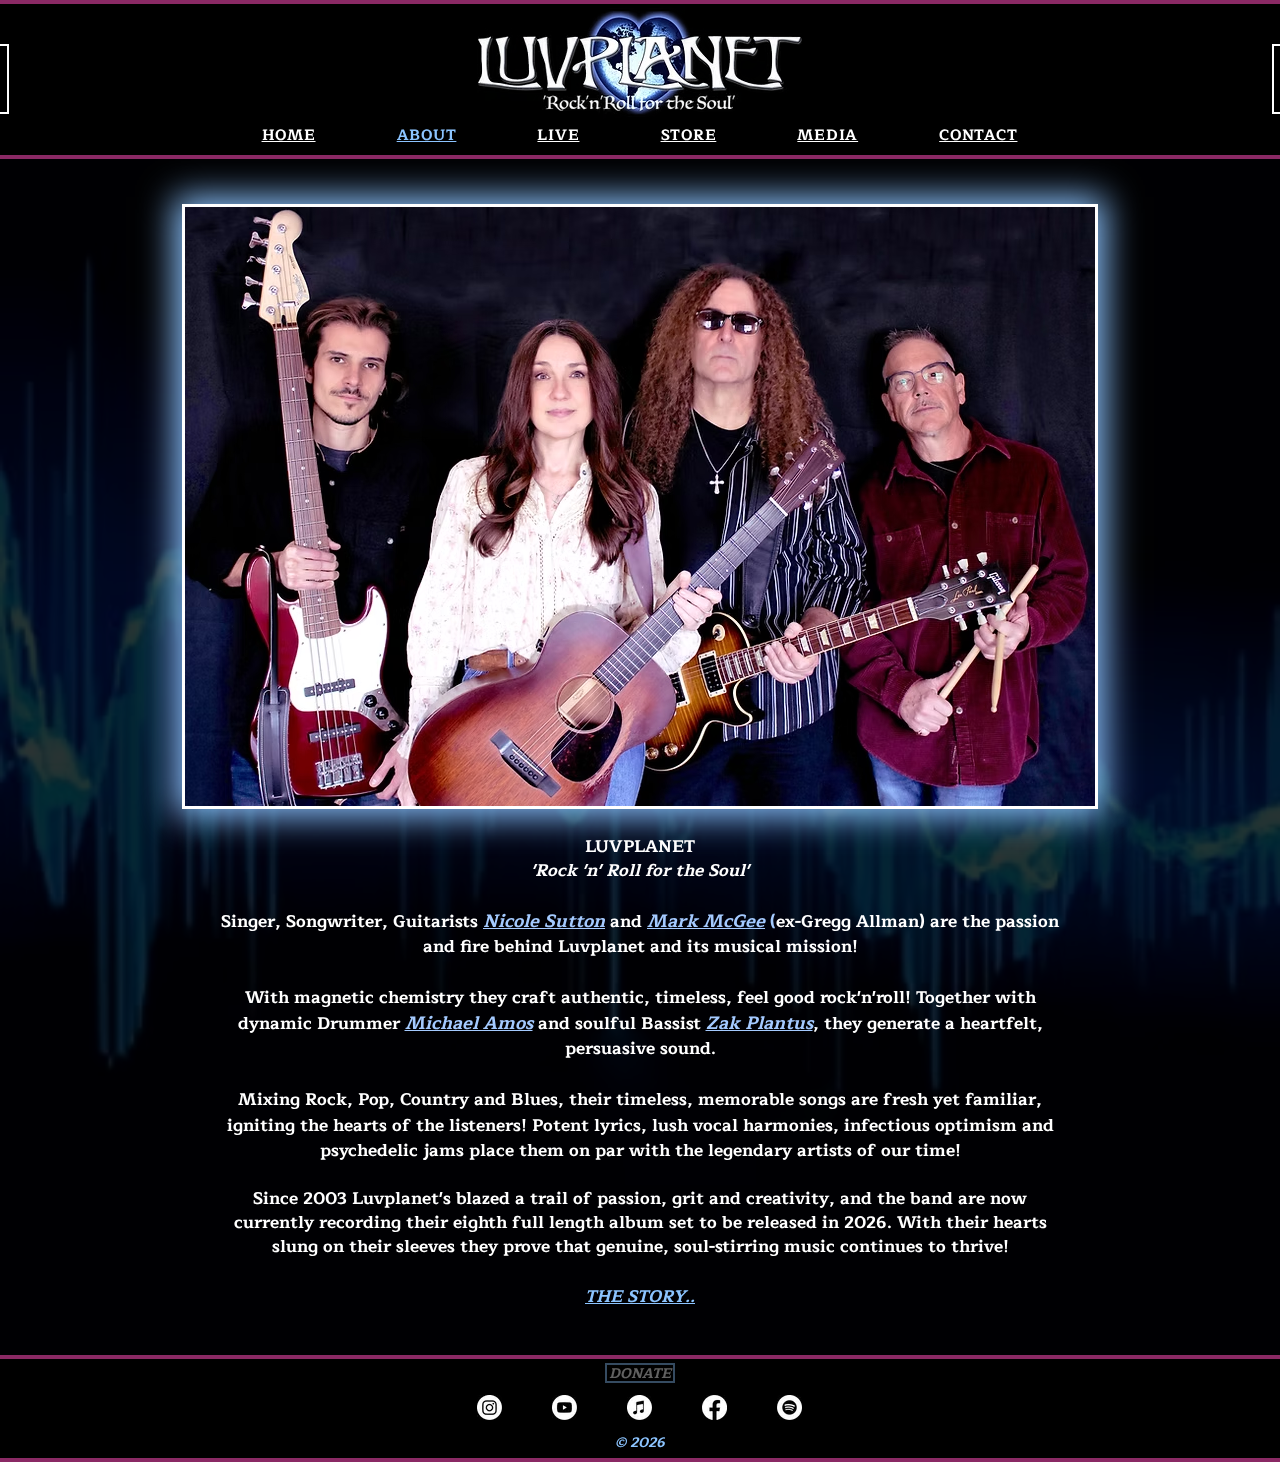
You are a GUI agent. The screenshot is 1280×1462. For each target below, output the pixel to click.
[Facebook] (714, 1407)
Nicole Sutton (544, 921)
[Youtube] (564, 1407)
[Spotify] (789, 1407)
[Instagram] (489, 1407)
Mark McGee (706, 921)
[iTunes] (639, 1407)
